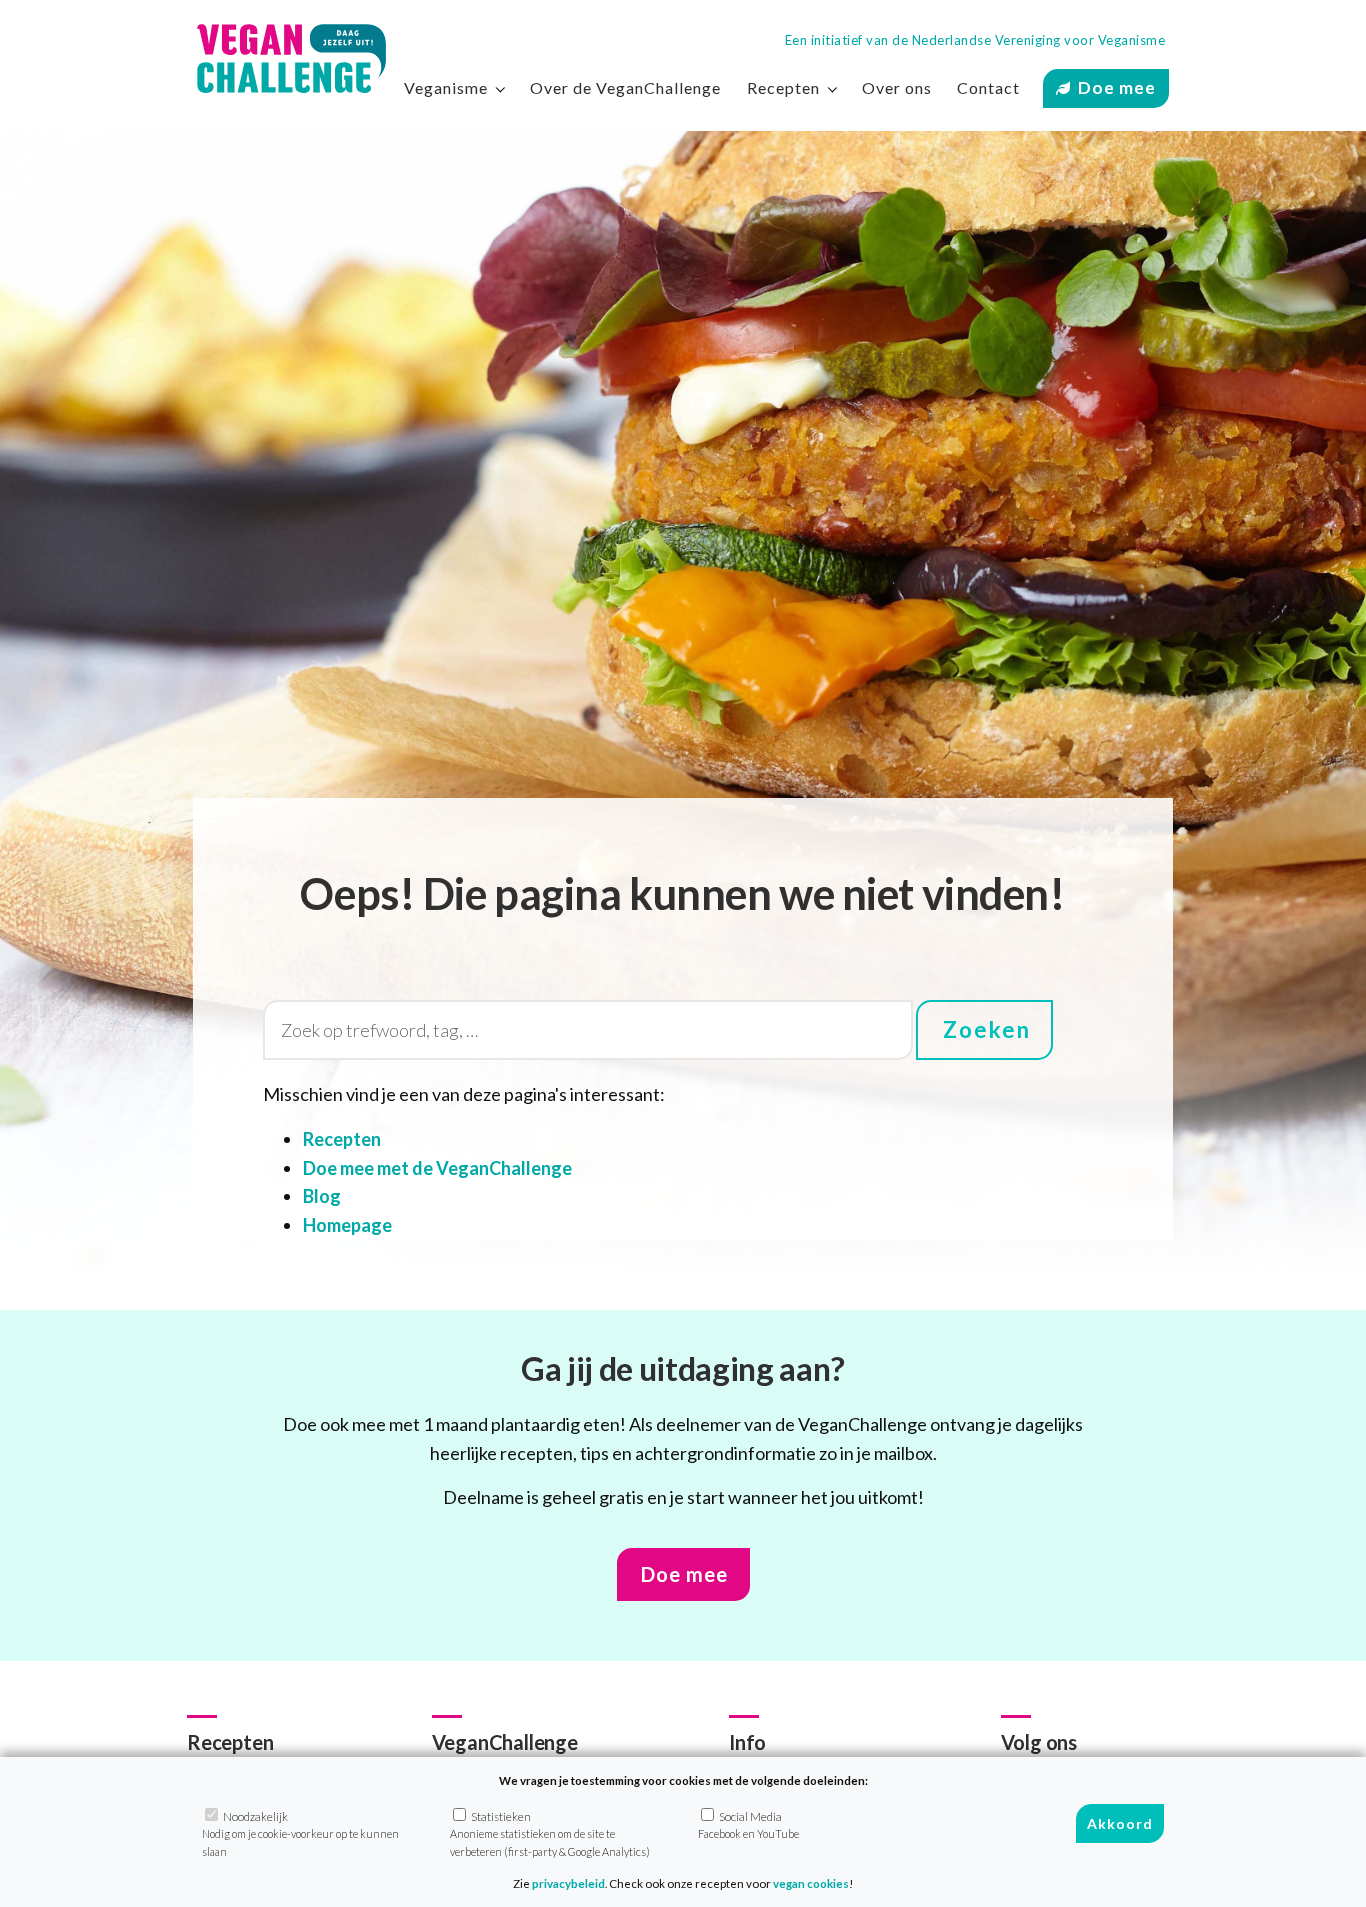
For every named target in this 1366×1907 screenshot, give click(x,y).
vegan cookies (811, 1883)
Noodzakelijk (300, 1834)
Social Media (748, 1825)
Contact (988, 87)
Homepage (347, 1225)
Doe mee (1117, 87)
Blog (322, 1196)
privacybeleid (568, 1883)
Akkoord (1120, 1824)
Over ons (897, 87)
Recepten (342, 1139)
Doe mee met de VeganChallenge (437, 1168)
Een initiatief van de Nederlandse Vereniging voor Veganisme (975, 40)
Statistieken (550, 1834)
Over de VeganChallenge (625, 87)
